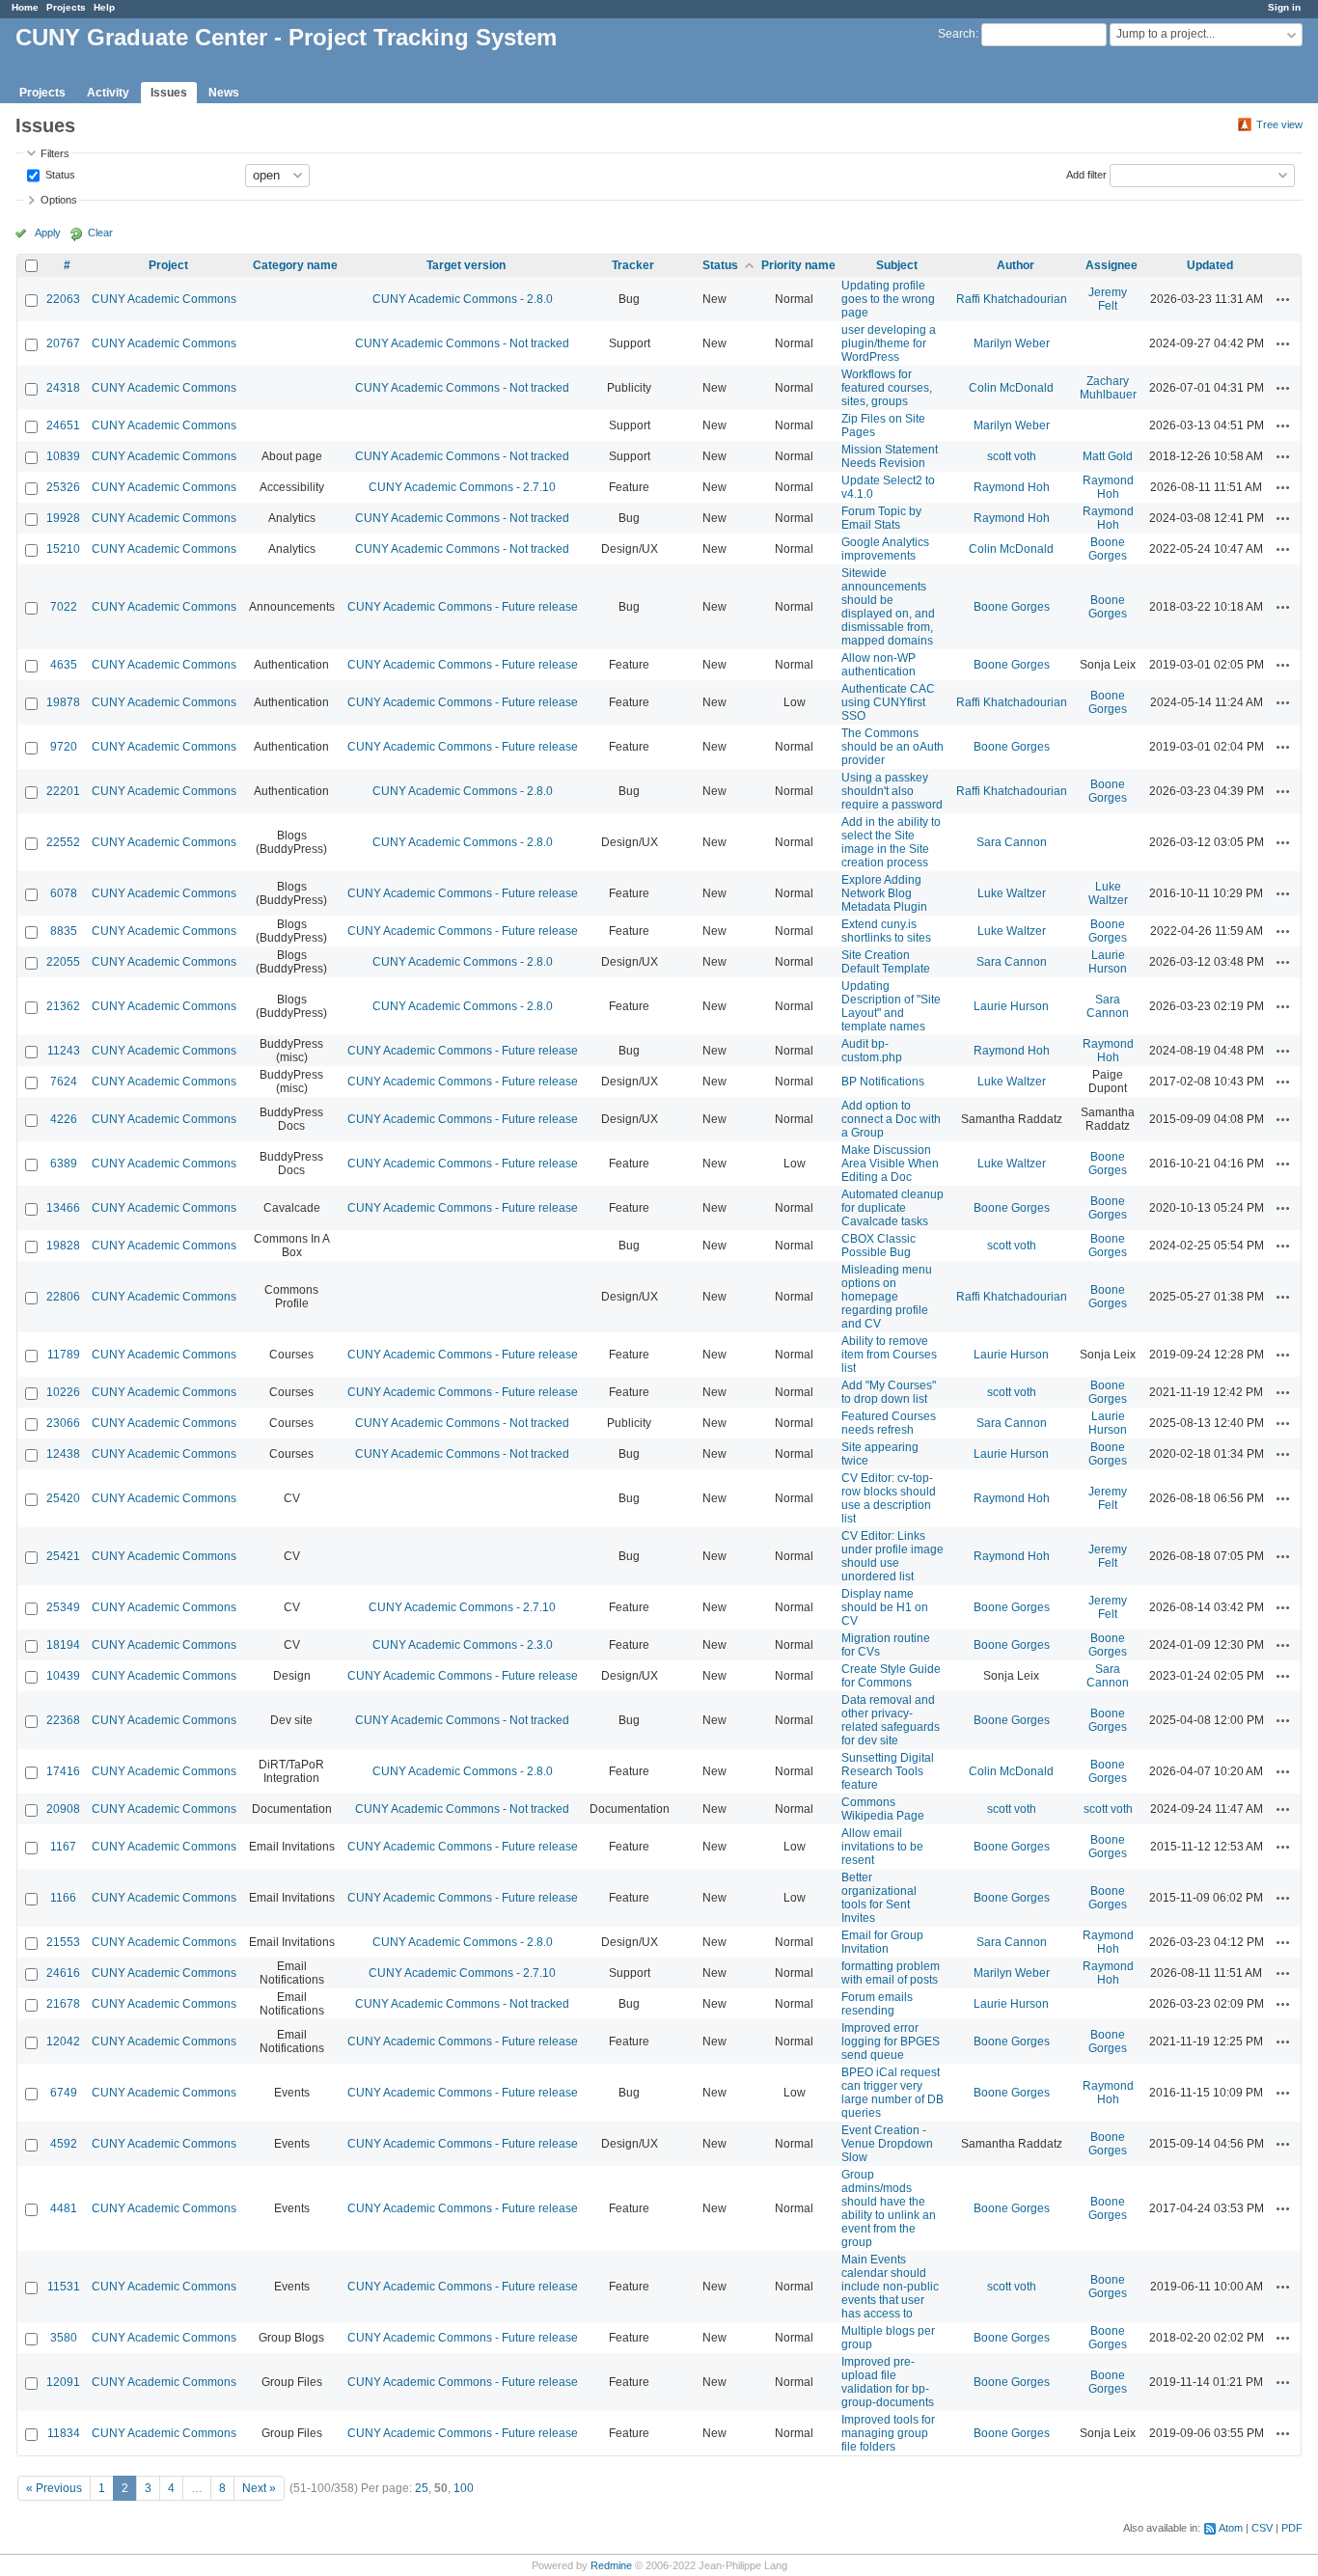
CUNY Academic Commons (164, 299)
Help (104, 7)
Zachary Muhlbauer (1108, 388)
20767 (63, 343)
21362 (63, 1006)
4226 (64, 1119)
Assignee (1112, 265)
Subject (897, 265)
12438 (63, 1454)
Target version (466, 265)
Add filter (1086, 174)
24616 (63, 1973)
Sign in (1284, 7)
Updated (1210, 265)
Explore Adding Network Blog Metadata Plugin (884, 893)
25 (422, 2488)
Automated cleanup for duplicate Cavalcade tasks (892, 1208)
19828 (63, 1246)
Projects (66, 7)
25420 (63, 1498)
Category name (295, 265)
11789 (64, 1355)
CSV (1262, 2528)
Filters (55, 153)
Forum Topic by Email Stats (881, 518)
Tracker (633, 265)
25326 (63, 487)
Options (59, 200)
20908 (63, 1809)
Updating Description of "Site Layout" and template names (891, 1006)
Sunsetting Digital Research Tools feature (888, 1771)
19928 (63, 518)
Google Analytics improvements (885, 549)
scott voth (1012, 456)
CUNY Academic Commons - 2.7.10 (462, 487)
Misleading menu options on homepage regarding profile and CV (887, 1297)
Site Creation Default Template (886, 962)
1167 (63, 1847)
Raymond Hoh (1012, 487)
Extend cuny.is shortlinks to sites (886, 931)
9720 (64, 747)
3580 (64, 2338)
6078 (64, 893)
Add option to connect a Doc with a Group (891, 1119)
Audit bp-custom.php (872, 1051)
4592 (64, 2144)
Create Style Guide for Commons (891, 1676)
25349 (63, 1607)
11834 (64, 2433)
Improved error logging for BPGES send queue (891, 2042)
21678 (63, 2004)
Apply (48, 233)
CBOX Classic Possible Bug (879, 1246)
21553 (63, 1942)
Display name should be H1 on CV (885, 1607)
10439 (63, 1676)
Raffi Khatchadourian (1012, 299)
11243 (64, 1051)
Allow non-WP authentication (879, 665)
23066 (63, 1423)
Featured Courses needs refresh (889, 1423)
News (224, 93)
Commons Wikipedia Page (883, 1809)
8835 (64, 931)
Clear (100, 233)
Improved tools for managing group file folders (888, 2433)
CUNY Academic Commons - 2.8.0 (463, 299)
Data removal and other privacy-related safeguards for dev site (891, 1720)
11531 (64, 2287)
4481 (64, 2208)
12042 (63, 2042)
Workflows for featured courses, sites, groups (887, 388)
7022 (64, 607)
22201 (63, 791)
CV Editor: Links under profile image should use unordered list (892, 1556)
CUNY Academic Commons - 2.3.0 (463, 1645)
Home (25, 7)
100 (464, 2488)
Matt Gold (1108, 456)
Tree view (1279, 124)
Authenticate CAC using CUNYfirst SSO (888, 702)
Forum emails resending (877, 2004)
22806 (63, 1297)
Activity (108, 93)
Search (957, 34)
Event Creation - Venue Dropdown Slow (887, 2144)
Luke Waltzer (1012, 893)
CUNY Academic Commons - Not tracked (462, 343)
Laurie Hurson (1108, 962)
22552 (63, 842)
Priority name (798, 265)
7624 (64, 1082)
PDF (1292, 2528)
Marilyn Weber (1012, 343)
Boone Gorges (1108, 549)
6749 (64, 2093)
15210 (63, 549)
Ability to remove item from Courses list (889, 1355)
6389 (64, 1164)
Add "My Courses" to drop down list (889, 1392)
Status (59, 174)
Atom (1231, 2528)
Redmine (611, 2565)
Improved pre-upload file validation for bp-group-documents (888, 2382)
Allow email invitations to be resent (882, 1847)
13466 (63, 1208)
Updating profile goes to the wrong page (888, 299)
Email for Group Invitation (882, 1942)
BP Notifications (883, 1082)
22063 (63, 299)
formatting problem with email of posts (891, 1973)
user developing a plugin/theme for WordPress (889, 343)
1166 (63, 1898)
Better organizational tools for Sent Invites (879, 1898)
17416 (63, 1771)
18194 (63, 1645)
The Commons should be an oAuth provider (892, 747)
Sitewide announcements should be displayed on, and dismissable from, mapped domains (888, 607)
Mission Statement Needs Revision (890, 456)
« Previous (54, 2488)
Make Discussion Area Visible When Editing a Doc (890, 1164)
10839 (63, 456)
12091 (63, 2382)
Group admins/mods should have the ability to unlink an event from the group (889, 2208)
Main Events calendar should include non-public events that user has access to (890, 2287)
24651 (63, 425)
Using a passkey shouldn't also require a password (892, 791)
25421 (63, 1556)
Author (1016, 265)
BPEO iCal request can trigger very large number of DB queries (892, 2093)
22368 (63, 1720)
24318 (63, 388)
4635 (64, 665)
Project (168, 265)
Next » (259, 2488)
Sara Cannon (1012, 842)
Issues (169, 93)
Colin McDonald (1011, 388)
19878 (63, 702)
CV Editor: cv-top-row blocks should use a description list (889, 1498)
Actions (1283, 299)
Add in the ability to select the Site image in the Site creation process (891, 842)
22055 (63, 962)
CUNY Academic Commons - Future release (463, 607)
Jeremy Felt (1108, 299)
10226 (63, 1392)
